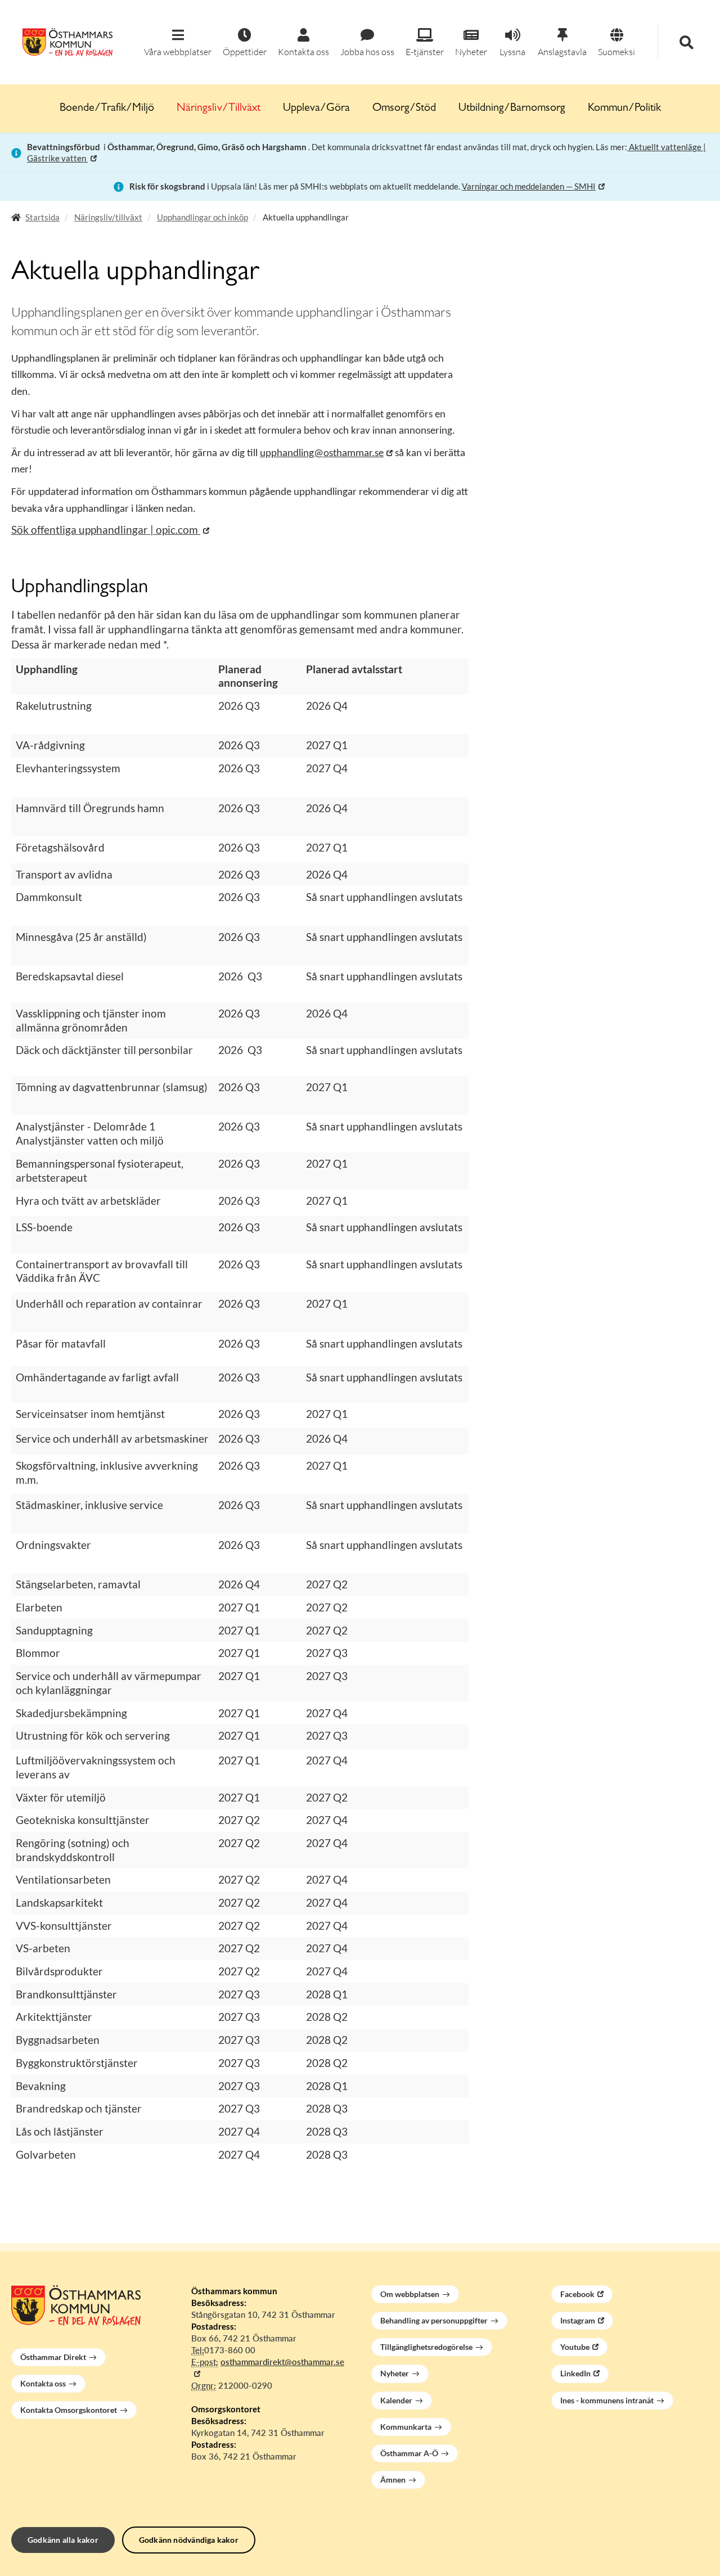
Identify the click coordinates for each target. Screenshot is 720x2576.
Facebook (577, 2294)
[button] (178, 43)
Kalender (396, 2400)
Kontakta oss (43, 2383)
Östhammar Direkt (53, 2357)
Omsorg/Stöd (404, 109)
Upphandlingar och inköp (202, 217)
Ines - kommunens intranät (607, 2400)
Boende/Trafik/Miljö (107, 109)
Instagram (578, 2320)
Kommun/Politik (624, 109)
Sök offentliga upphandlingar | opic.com (106, 530)
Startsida (42, 217)
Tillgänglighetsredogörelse (426, 2347)
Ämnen (393, 2480)
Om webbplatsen (410, 2294)
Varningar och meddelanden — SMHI (529, 186)
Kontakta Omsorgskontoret (69, 2410)
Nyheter (395, 2373)
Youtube (575, 2347)
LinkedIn (575, 2373)
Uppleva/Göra (316, 109)
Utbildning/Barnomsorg (512, 109)
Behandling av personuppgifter (434, 2320)
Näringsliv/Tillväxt (219, 109)
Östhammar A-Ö (409, 2453)
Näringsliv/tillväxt (108, 217)
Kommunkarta (406, 2427)
